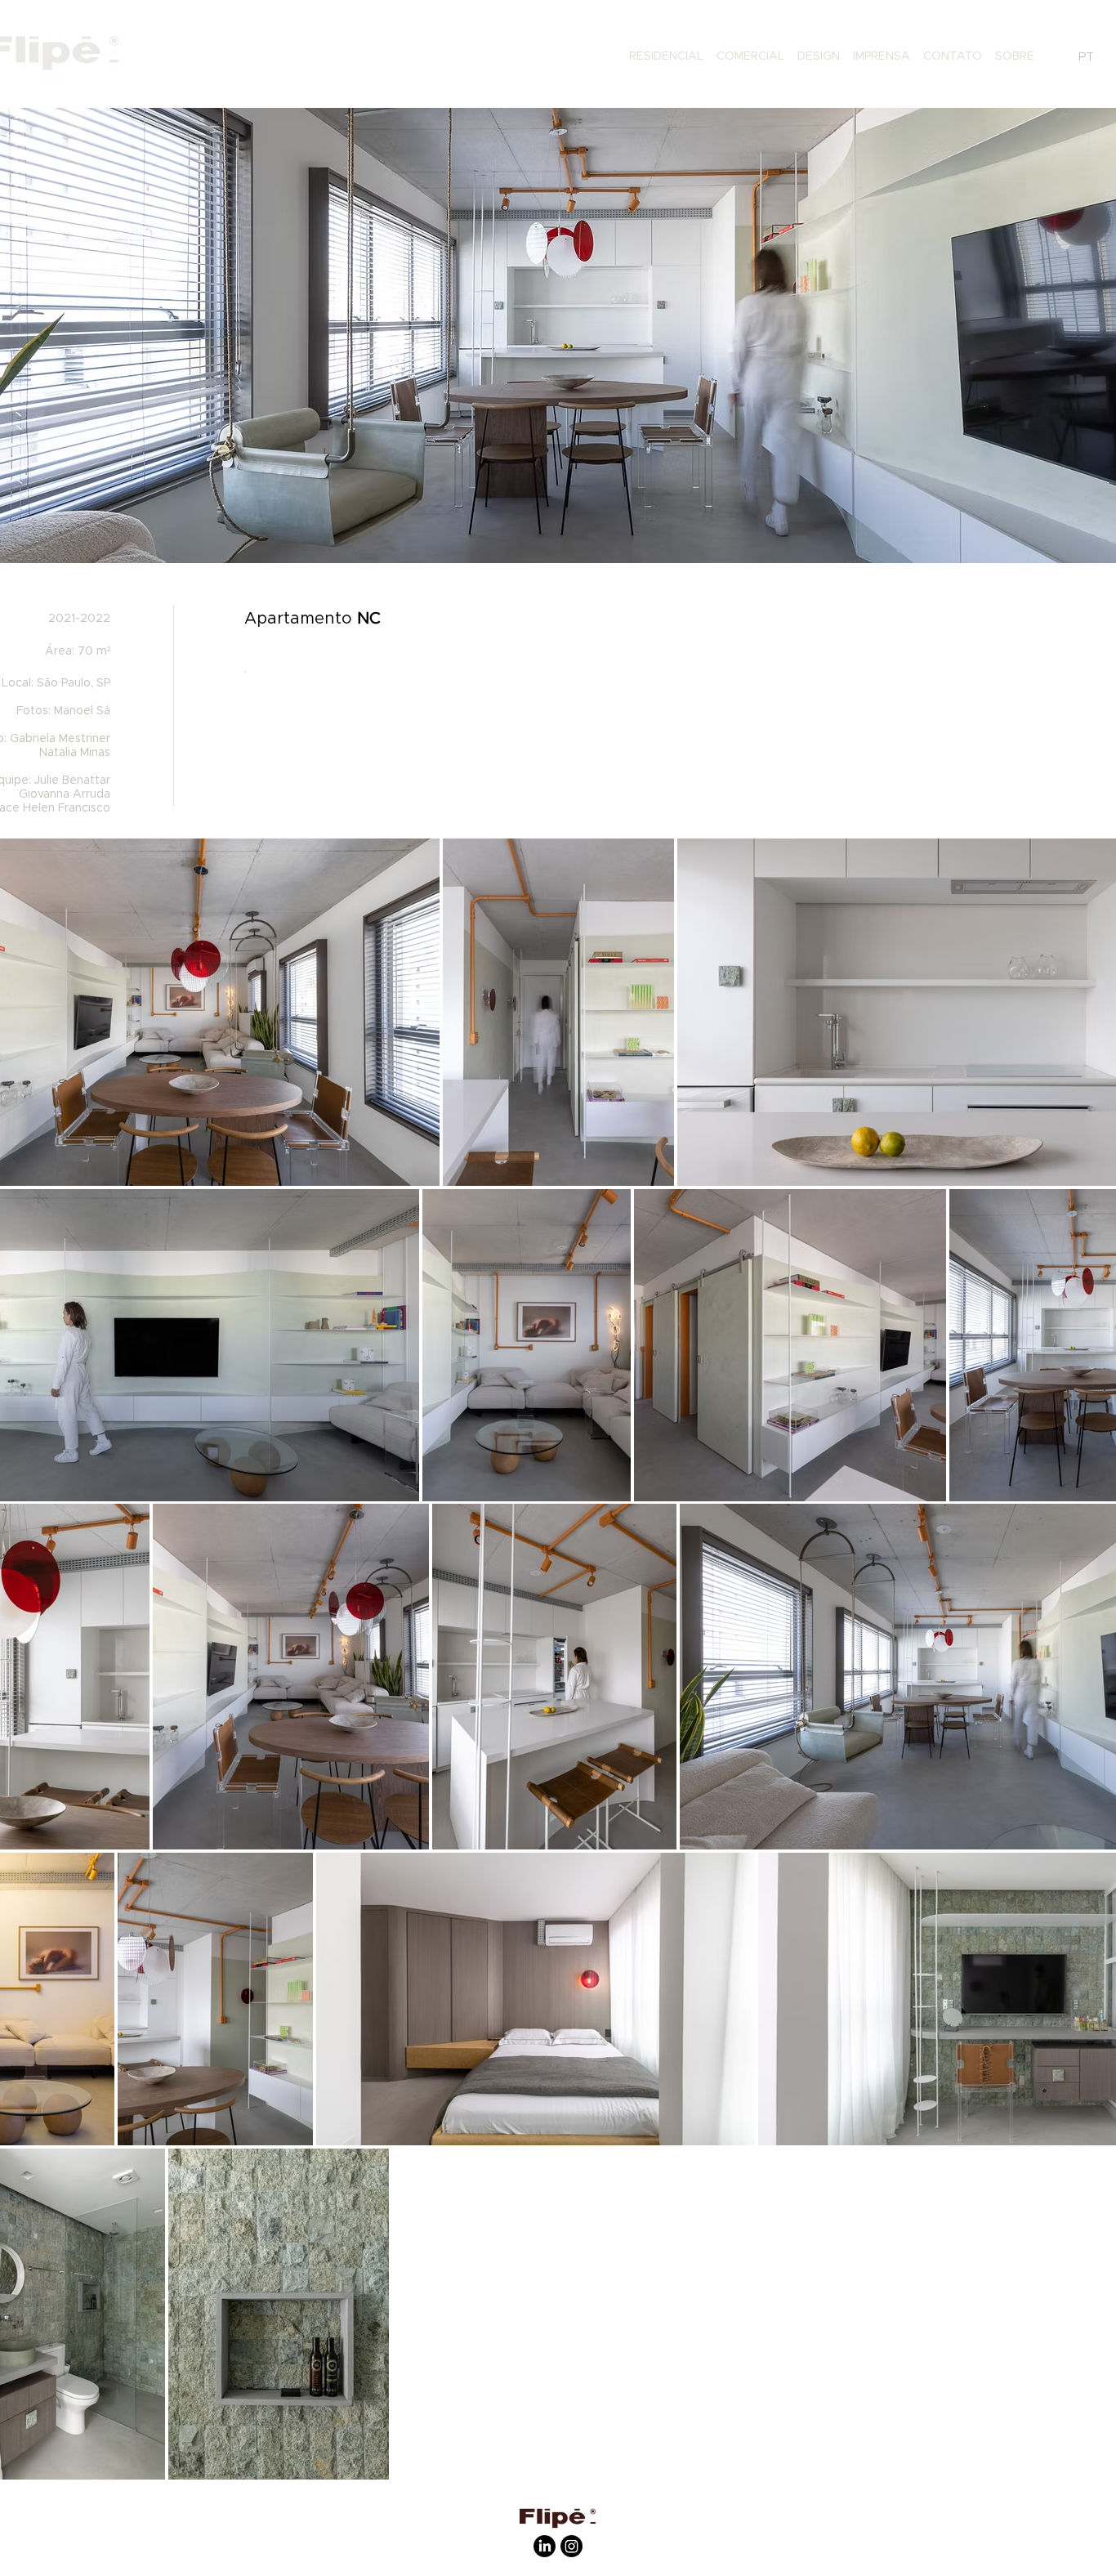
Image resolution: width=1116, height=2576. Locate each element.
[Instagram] (571, 2546)
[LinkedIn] (545, 2546)
